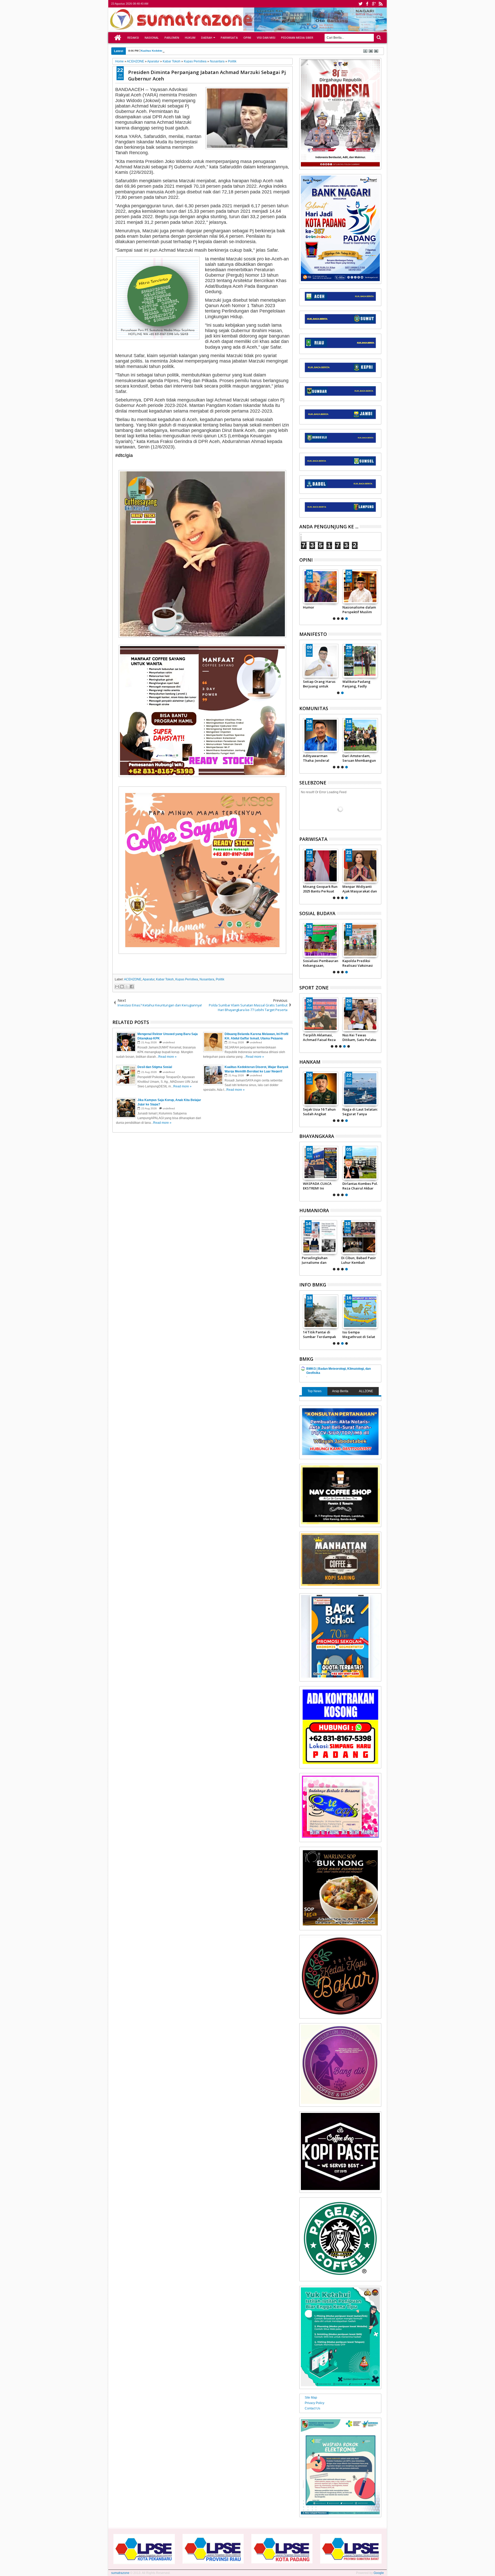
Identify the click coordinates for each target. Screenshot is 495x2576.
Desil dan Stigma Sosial (156, 51)
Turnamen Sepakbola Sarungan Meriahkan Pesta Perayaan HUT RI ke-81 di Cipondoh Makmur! (360, 758)
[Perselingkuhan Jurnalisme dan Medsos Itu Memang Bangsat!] (360, 587)
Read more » (167, 1057)
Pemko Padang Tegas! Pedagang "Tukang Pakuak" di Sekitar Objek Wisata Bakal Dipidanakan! (320, 889)
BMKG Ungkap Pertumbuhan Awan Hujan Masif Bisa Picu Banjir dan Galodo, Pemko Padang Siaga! (325, 1334)
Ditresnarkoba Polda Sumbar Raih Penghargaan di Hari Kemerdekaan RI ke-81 (320, 1186)
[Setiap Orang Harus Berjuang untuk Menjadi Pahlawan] (360, 661)
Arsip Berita (340, 1391)
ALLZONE (366, 1391)
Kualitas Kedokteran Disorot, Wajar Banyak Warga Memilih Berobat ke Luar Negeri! (320, 1260)
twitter (360, 4)
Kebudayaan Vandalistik (313, 963)
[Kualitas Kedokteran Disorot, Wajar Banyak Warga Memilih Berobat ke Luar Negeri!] (321, 1237)
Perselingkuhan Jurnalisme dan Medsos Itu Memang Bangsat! (359, 610)
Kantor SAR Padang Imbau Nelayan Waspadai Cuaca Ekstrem (363, 1334)
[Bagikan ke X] (127, 987)
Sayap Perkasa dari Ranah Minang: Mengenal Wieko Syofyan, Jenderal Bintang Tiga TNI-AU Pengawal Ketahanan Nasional (360, 1112)
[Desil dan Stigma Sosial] (360, 1237)
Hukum (190, 38)
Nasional (152, 38)
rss (381, 4)
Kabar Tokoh (165, 979)
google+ (374, 4)
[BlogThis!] (122, 987)
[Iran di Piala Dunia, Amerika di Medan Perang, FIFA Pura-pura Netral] (321, 1014)
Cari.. (378, 38)
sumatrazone (120, 2573)
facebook (367, 4)
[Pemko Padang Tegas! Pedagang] (321, 866)
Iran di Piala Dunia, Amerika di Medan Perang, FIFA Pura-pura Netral (319, 1037)
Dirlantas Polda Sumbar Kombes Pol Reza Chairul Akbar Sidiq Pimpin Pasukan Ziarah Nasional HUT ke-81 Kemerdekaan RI (360, 1186)
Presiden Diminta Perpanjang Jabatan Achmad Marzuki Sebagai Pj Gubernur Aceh (207, 75)
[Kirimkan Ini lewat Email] (117, 987)
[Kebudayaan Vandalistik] (321, 940)
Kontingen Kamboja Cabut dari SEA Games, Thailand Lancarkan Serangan (360, 1037)
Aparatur (148, 979)
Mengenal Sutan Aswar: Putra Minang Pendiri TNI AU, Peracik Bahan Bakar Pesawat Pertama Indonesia (320, 1112)
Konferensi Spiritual (359, 961)
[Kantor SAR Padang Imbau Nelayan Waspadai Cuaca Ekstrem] (365, 1311)
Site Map (311, 2398)
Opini (247, 38)
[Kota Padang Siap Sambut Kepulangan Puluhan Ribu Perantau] (360, 866)
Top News (315, 1391)
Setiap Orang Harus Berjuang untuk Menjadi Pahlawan (359, 684)
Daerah (207, 38)
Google (379, 2573)
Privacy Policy (315, 2403)
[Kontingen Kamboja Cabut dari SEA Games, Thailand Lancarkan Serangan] (360, 1014)
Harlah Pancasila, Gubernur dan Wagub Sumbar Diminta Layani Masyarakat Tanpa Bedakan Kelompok (319, 684)
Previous (378, 594)
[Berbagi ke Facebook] (132, 987)
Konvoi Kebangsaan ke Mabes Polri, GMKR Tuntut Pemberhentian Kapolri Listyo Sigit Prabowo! (319, 758)
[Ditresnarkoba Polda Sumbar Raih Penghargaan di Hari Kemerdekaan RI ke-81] (321, 1163)
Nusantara (207, 979)
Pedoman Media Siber (297, 38)
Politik (220, 979)
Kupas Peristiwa (187, 979)
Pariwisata (229, 38)
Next (303, 594)
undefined (169, 1042)
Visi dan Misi (266, 38)
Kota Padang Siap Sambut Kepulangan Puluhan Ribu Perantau (359, 889)
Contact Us (312, 2408)
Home (118, 38)
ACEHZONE (133, 979)
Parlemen (172, 38)
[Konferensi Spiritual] (360, 940)
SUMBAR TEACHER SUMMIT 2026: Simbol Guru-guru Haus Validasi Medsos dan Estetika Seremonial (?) (320, 610)
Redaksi (133, 38)
